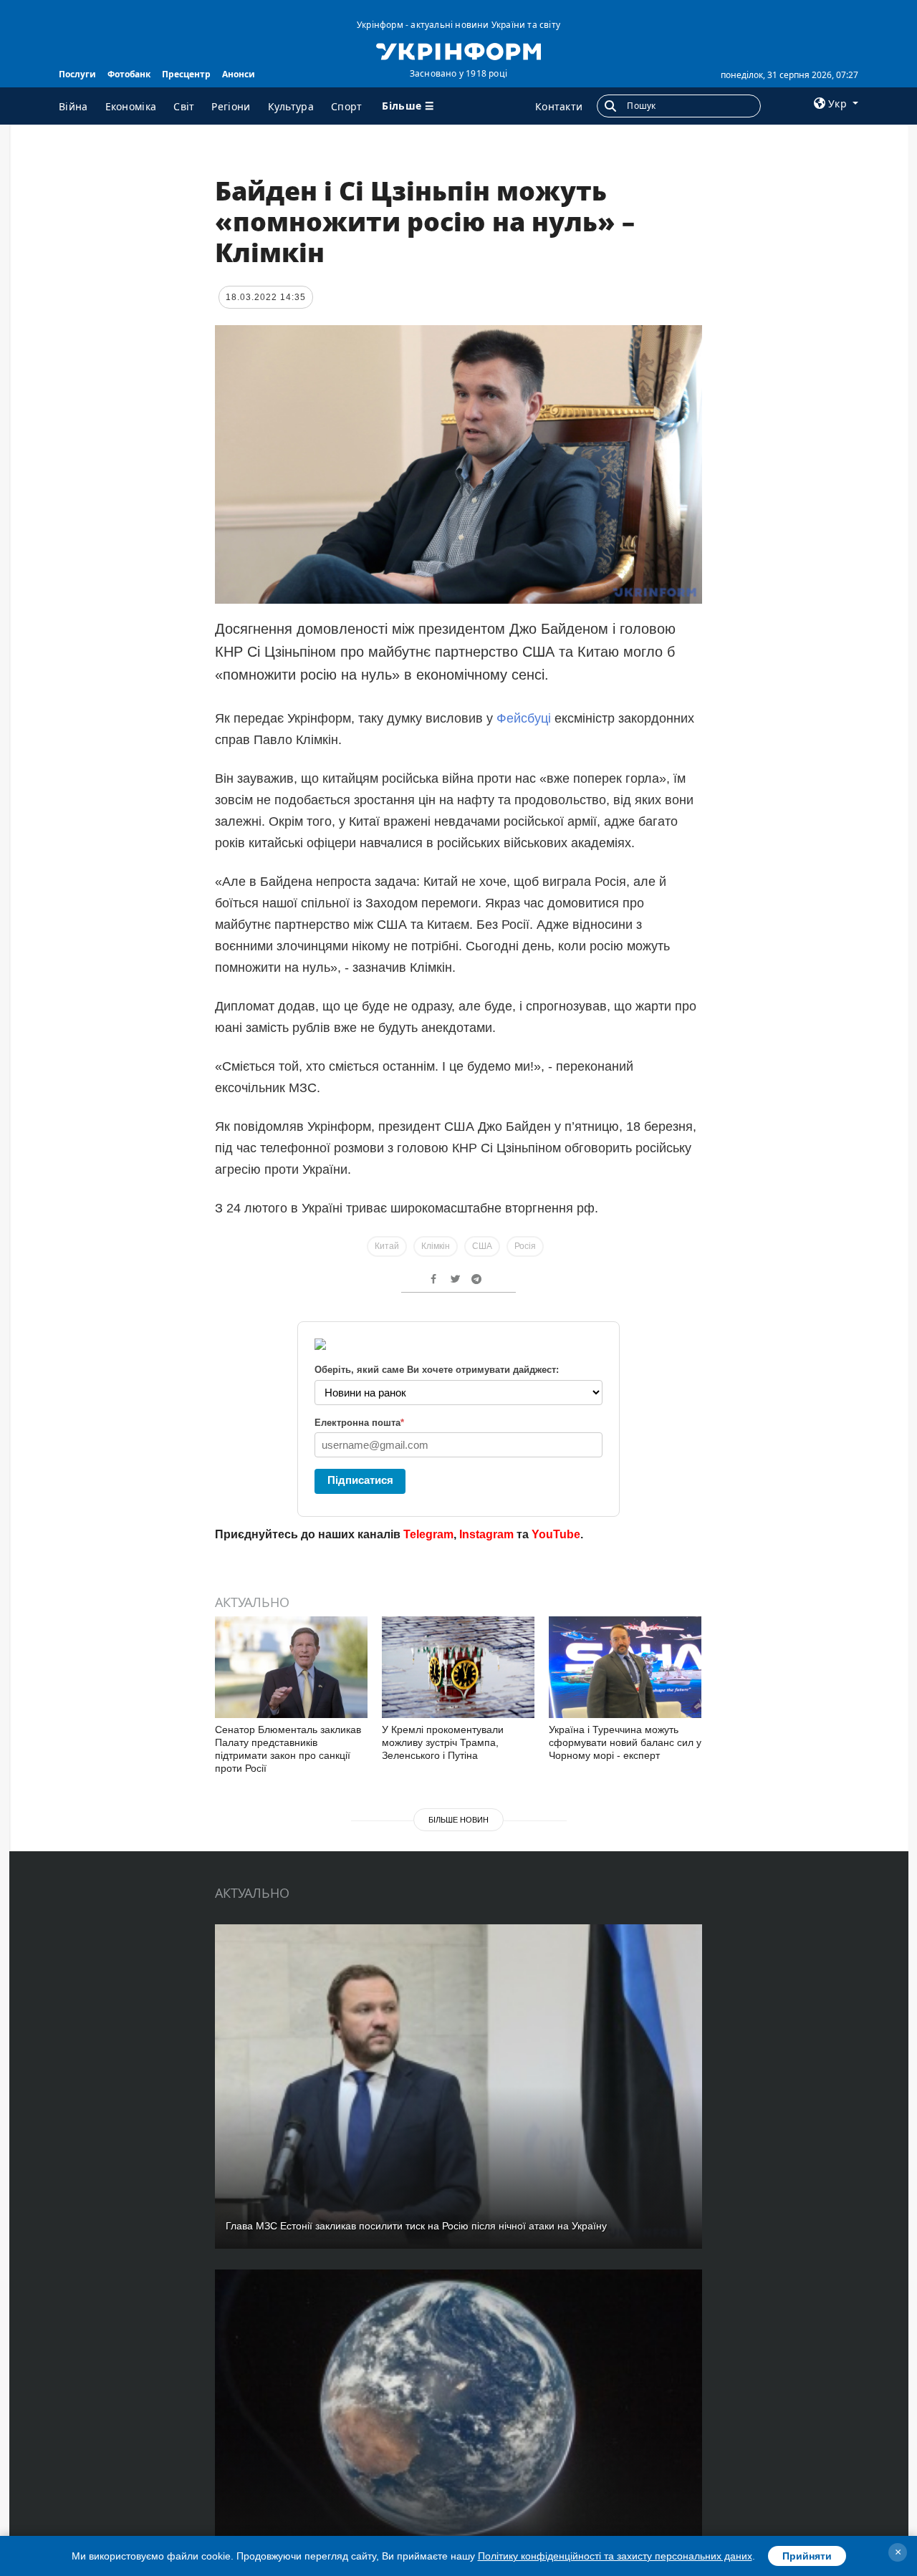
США (482, 1246)
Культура (291, 106)
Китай (387, 1246)
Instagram (486, 1534)
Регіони (231, 106)
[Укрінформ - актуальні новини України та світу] (458, 50)
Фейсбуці (525, 718)
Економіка (131, 106)
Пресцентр (186, 74)
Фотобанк (129, 74)
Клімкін (436, 1246)
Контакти (559, 106)
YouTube (556, 1534)
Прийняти (807, 2556)
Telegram (428, 1534)
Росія (525, 1246)
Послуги (77, 74)
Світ (184, 106)
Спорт (347, 106)
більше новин (458, 1820)
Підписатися (360, 1480)
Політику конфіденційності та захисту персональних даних (615, 2556)
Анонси (239, 74)
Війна (73, 106)
